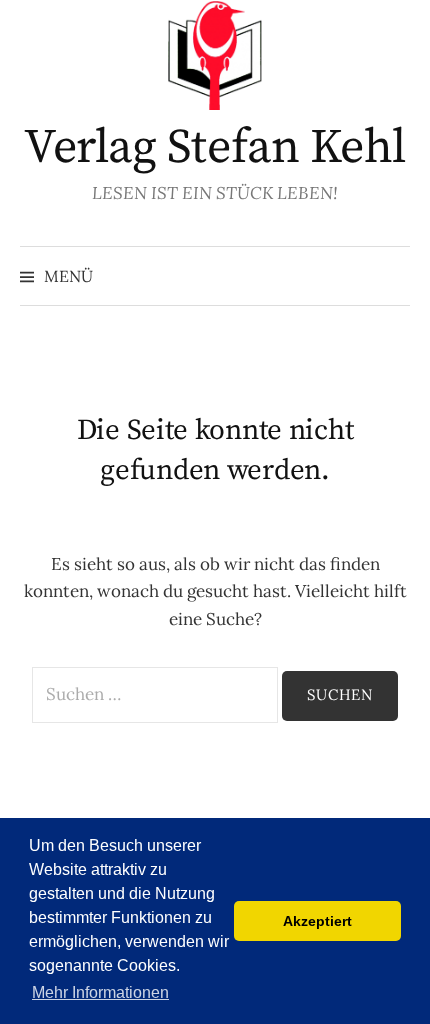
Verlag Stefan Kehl (214, 148)
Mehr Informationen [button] (100, 992)
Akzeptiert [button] (317, 921)
